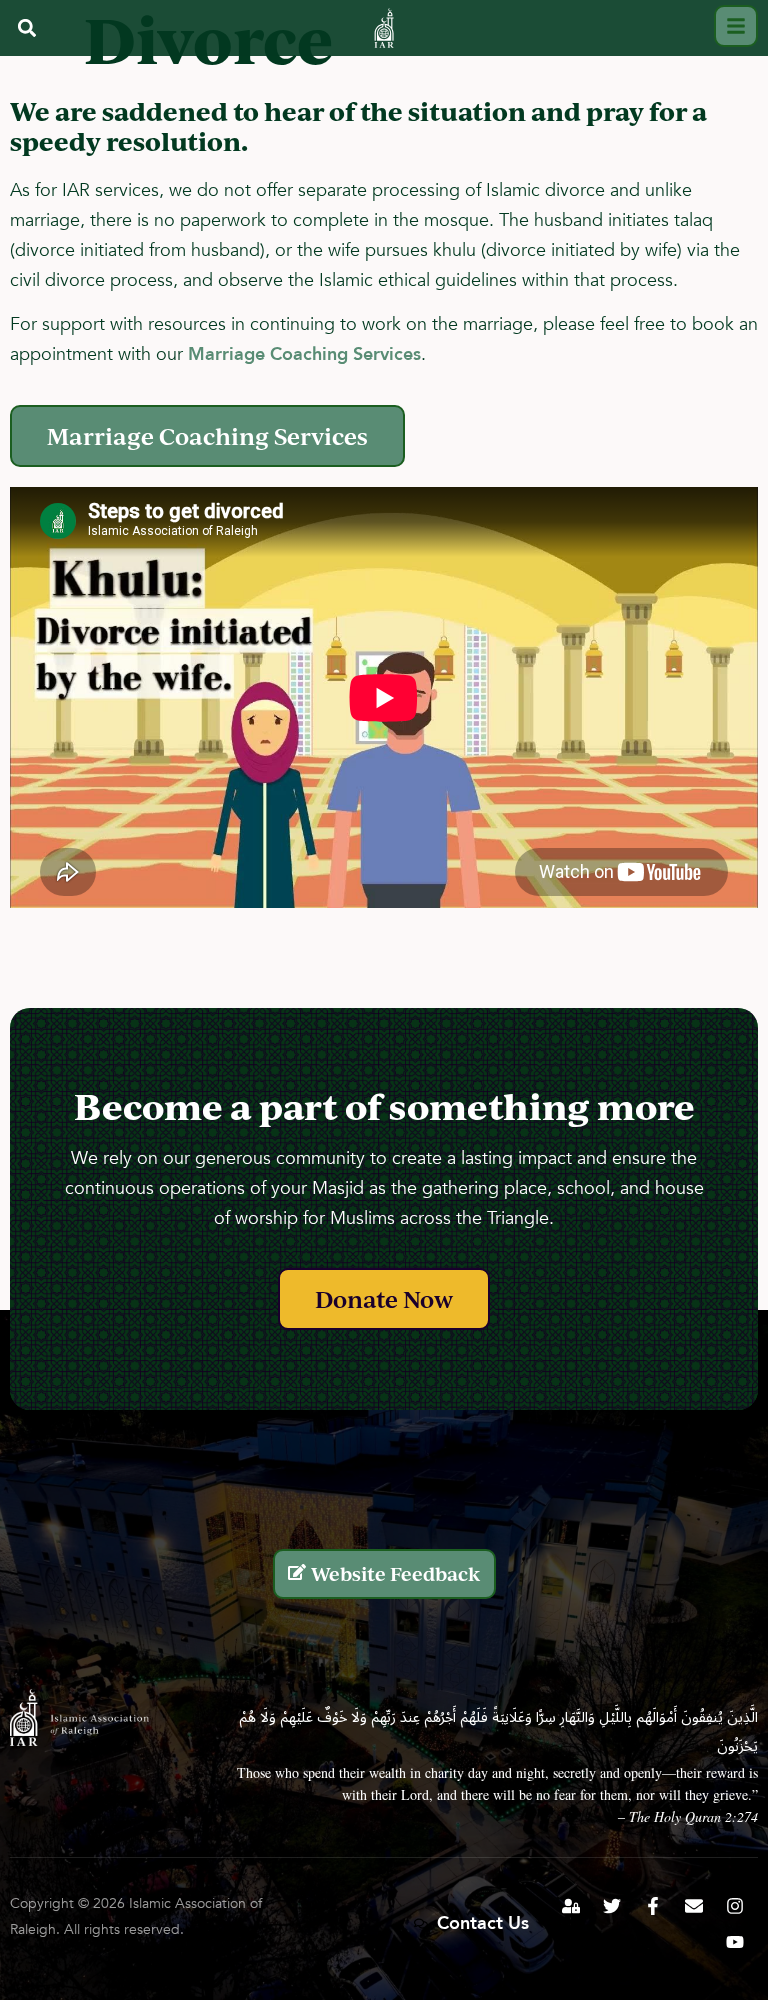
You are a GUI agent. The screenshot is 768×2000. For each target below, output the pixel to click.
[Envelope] (694, 1906)
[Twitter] (612, 1906)
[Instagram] (735, 1906)
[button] (26, 27)
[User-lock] (571, 1906)
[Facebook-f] (653, 1906)
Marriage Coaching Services (304, 354)
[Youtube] (735, 1942)
